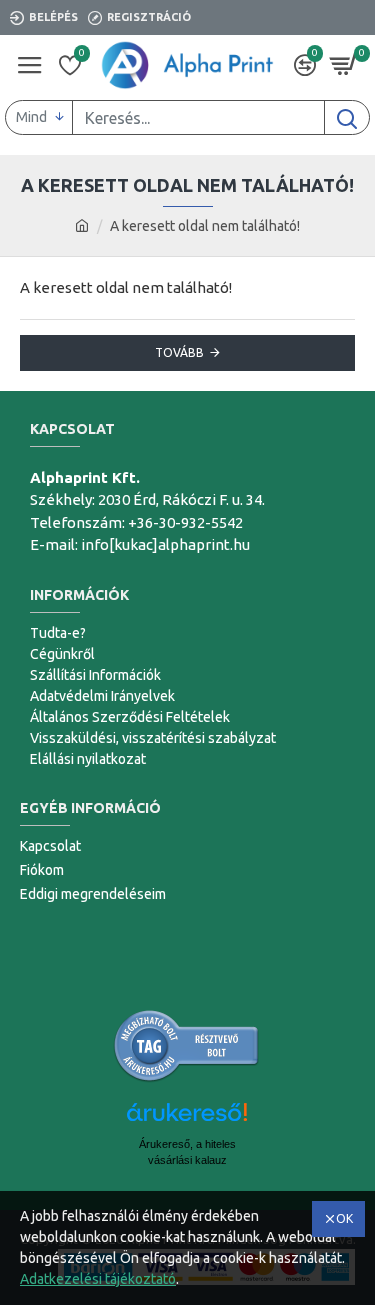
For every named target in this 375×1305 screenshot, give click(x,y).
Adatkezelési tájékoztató (98, 1279)
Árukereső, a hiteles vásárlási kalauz (187, 1152)
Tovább (179, 352)
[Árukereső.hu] (187, 1046)
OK (344, 1218)
